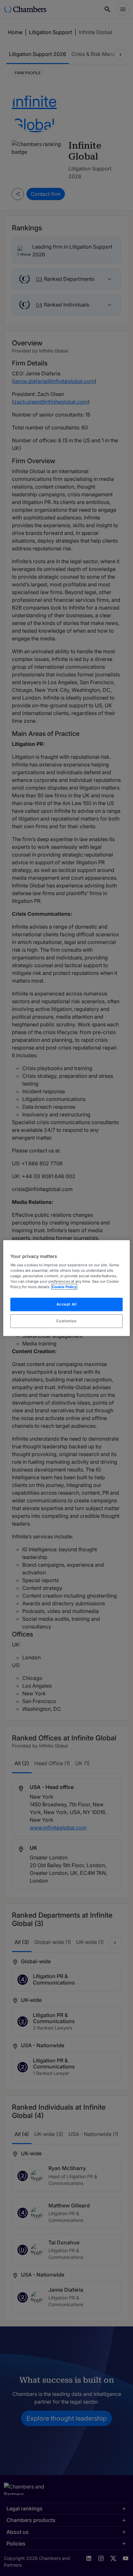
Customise (66, 1321)
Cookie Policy (64, 1287)
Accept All (67, 1304)
